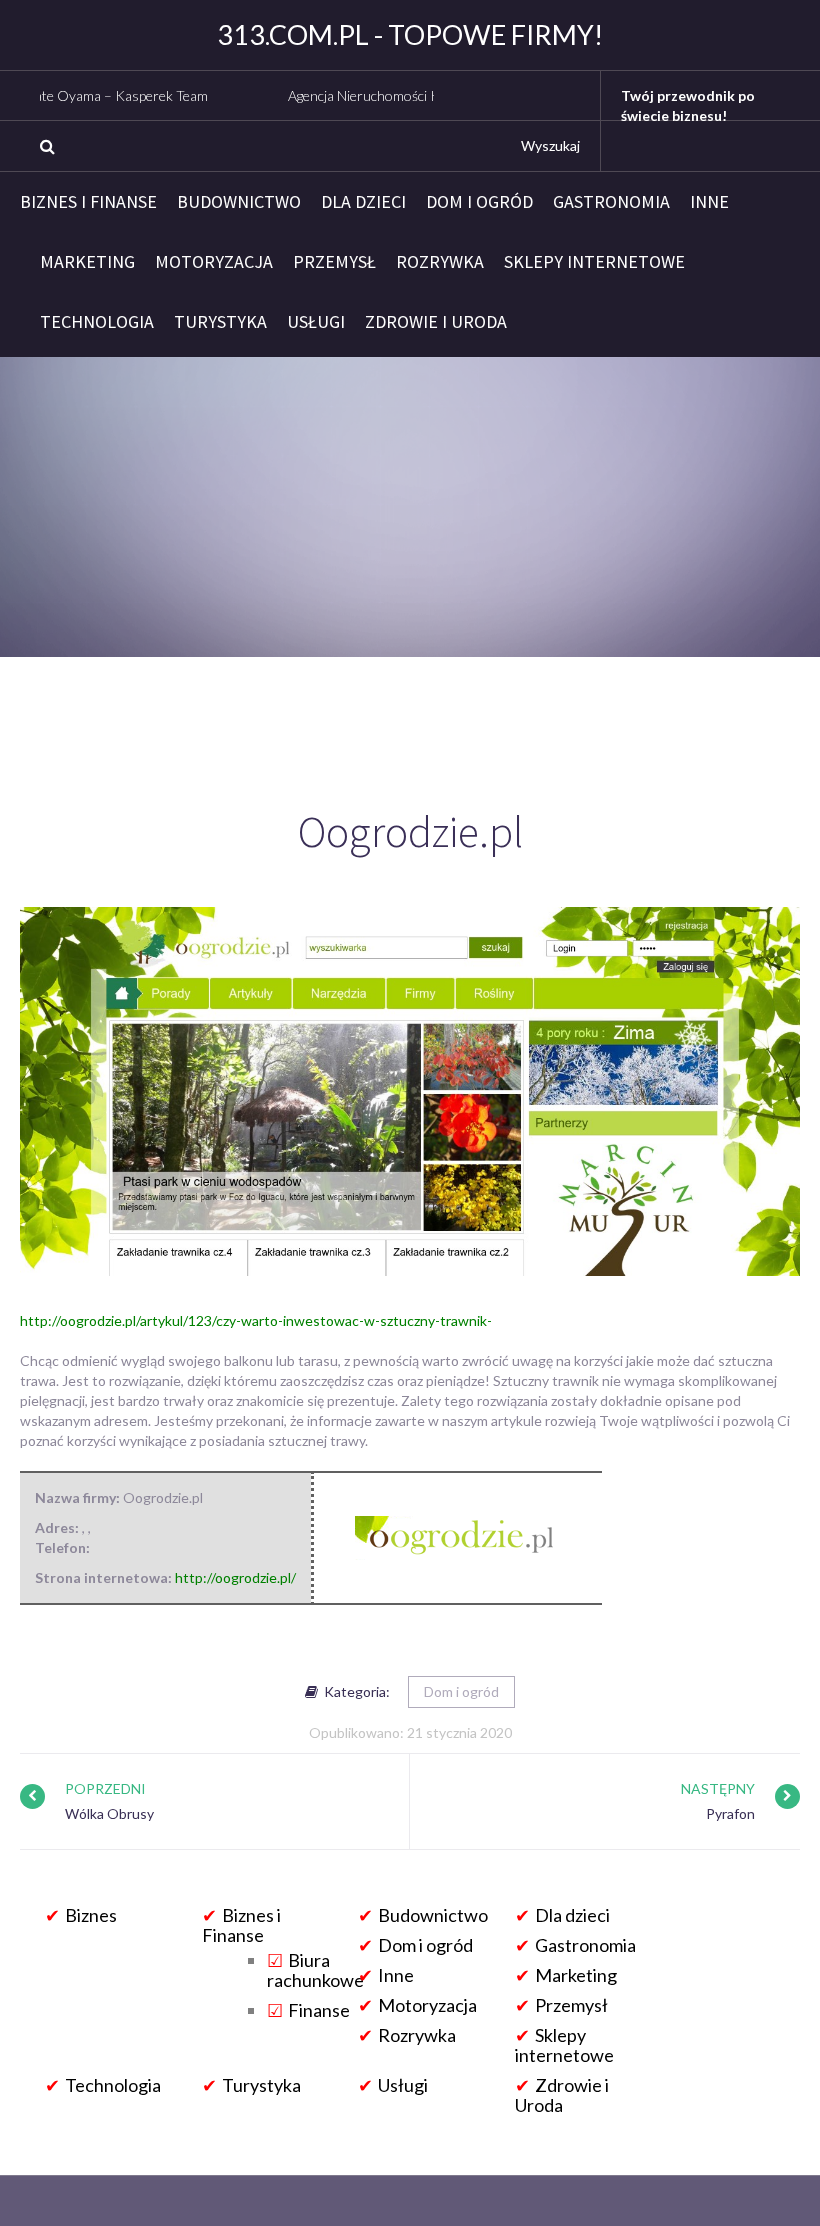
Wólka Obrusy (109, 1813)
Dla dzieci (363, 202)
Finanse (319, 2010)
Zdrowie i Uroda (436, 322)
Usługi (316, 322)
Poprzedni (105, 1788)
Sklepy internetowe (594, 262)
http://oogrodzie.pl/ (235, 1577)
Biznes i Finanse (88, 202)
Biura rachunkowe (315, 1970)
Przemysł (334, 262)
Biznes (91, 1915)
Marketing (87, 262)
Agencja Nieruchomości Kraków (334, 95)
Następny (718, 1788)
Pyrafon (730, 1813)
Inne (709, 202)
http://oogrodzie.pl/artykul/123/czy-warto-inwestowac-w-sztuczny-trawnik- (256, 1320)
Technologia (97, 322)
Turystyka (220, 322)
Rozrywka (440, 262)
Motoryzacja (214, 262)
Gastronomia (611, 202)
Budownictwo (239, 202)
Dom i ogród (479, 202)
